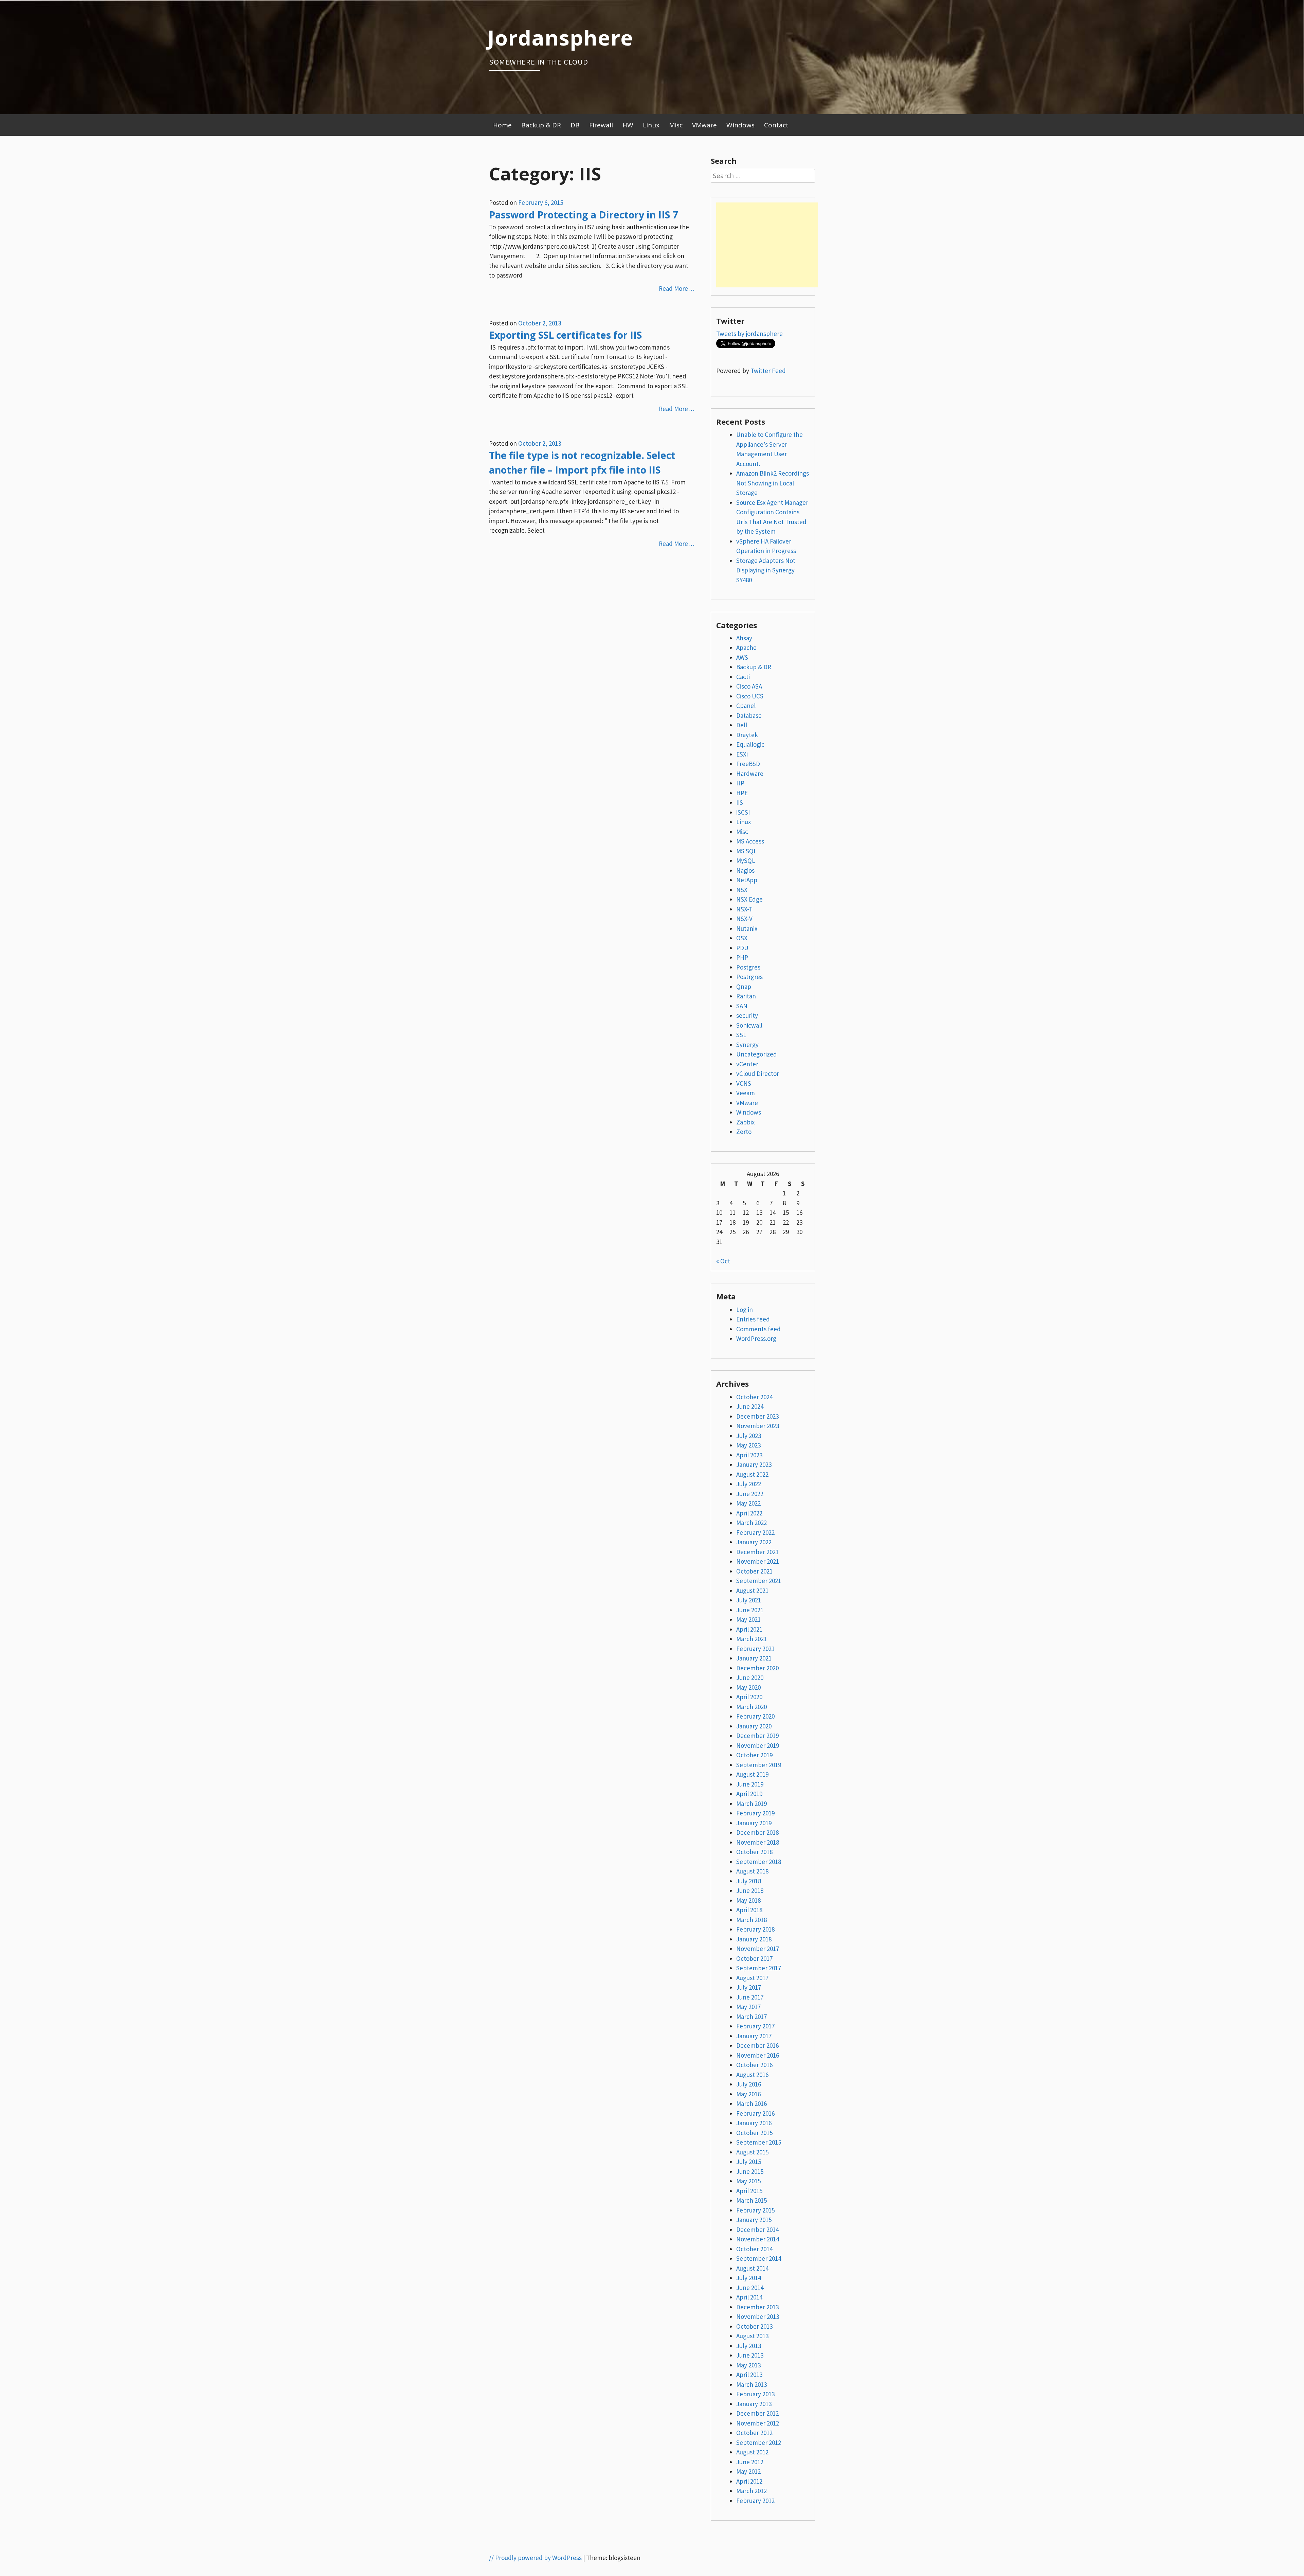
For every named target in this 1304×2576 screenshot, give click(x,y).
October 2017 (754, 1958)
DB (575, 125)
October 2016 (754, 2065)
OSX (742, 938)
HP (740, 783)
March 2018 (751, 1920)
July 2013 (749, 2346)
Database (749, 715)
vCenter (747, 1064)
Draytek (747, 735)
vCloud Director (758, 1073)
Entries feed (753, 1319)
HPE (742, 793)
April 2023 (749, 1455)
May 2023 (748, 1445)
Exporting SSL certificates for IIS (565, 335)
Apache (746, 647)
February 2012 (755, 2501)
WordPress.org (756, 1338)
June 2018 (750, 1890)
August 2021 (752, 1591)
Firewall (601, 125)
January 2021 (754, 1658)
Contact (776, 125)
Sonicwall (749, 1025)
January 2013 (754, 2404)
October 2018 (754, 1852)
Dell (742, 725)
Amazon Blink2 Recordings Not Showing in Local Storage (773, 483)
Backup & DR (541, 125)
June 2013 (750, 2355)
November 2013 (758, 2316)
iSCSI (743, 812)
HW (628, 125)
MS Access (750, 841)
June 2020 (750, 1677)
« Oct (723, 1261)
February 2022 (755, 1532)
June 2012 (750, 2462)
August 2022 (752, 1474)
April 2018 (749, 1910)
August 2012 (752, 2452)
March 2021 (751, 1639)
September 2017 (759, 1968)
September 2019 (759, 1765)
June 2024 (750, 1406)
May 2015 (748, 2181)
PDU (742, 948)
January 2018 (754, 1939)
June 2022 (750, 1494)
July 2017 (749, 1987)
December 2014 (757, 2229)
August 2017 (752, 1978)
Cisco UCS (750, 696)
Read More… (677, 288)
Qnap (744, 987)
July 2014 (749, 2278)
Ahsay (744, 638)
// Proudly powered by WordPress (535, 2558)
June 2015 (750, 2171)
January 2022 (754, 1542)
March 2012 (751, 2491)
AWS (742, 657)
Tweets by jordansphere (749, 334)
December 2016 (757, 2045)
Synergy (747, 1045)
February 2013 (755, 2394)
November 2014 (758, 2239)
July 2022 (749, 1484)
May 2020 (748, 1687)
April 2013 (749, 2375)
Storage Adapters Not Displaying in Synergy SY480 (766, 570)
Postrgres (749, 977)
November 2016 (758, 2055)
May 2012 (748, 2471)
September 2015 (759, 2142)
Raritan (746, 996)
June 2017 (750, 1997)
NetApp (747, 880)
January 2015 (754, 2220)
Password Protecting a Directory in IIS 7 (583, 215)
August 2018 (752, 1871)
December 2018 (757, 1832)
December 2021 (757, 1552)
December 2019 (757, 1736)
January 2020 (754, 1726)
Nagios (745, 870)
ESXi (742, 754)
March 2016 (751, 2103)
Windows (740, 125)
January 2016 (754, 2123)
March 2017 (751, 2017)
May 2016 (748, 2094)
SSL (741, 1035)
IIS (740, 802)
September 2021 (759, 1581)
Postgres (748, 967)
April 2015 (749, 2191)
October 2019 (754, 1755)
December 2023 (757, 1416)
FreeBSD (748, 764)
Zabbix (745, 1122)
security (747, 1015)
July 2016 (749, 2084)
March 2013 (751, 2384)
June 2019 (750, 1784)
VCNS (744, 1083)
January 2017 (754, 2036)
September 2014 (759, 2258)
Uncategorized (757, 1054)
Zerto (744, 1132)
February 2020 (755, 1716)
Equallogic (750, 744)
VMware (704, 125)
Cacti (743, 677)
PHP (742, 957)
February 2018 (755, 1929)
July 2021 (749, 1600)
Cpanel (746, 706)
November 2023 (758, 1426)
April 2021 (749, 1629)
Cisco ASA (749, 686)
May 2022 (748, 1503)
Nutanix (747, 928)
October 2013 (754, 2326)
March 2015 (751, 2200)
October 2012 (754, 2433)
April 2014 (749, 2297)
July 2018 (749, 1881)
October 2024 (754, 1397)
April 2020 (749, 1697)
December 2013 (757, 2307)
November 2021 (758, 1561)
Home (502, 125)
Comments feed (758, 1329)
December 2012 (757, 2413)
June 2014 (750, 2288)
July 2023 (749, 1436)
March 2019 (751, 1804)
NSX (742, 890)
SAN (742, 1006)
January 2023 (754, 1464)
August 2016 (752, 2075)
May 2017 (748, 2007)
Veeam (746, 1093)
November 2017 (758, 1949)
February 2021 (755, 1649)
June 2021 (750, 1610)
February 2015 (755, 2210)
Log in (745, 1310)
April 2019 (749, 1794)
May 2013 (748, 2365)
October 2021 (754, 1571)
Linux (651, 125)
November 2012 (758, 2423)
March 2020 (751, 1707)
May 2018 (748, 1900)
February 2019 (755, 1813)
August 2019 (752, 1774)
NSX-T (744, 909)
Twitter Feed (768, 371)
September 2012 (759, 2442)
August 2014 (752, 2268)
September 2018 (759, 1862)
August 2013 (752, 2336)
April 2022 (749, 1513)
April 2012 (749, 2481)
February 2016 (755, 2113)
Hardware (750, 774)
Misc (676, 125)
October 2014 (754, 2249)
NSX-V (744, 919)
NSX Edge (749, 899)
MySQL (746, 860)
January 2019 (754, 1823)
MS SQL (747, 851)
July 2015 (749, 2162)
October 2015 (754, 2133)
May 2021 (748, 1619)
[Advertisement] (767, 245)
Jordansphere (560, 37)
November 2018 (758, 1842)
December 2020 (757, 1668)
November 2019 (758, 1745)
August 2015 (752, 2152)
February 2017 (755, 2026)
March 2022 (751, 1523)
